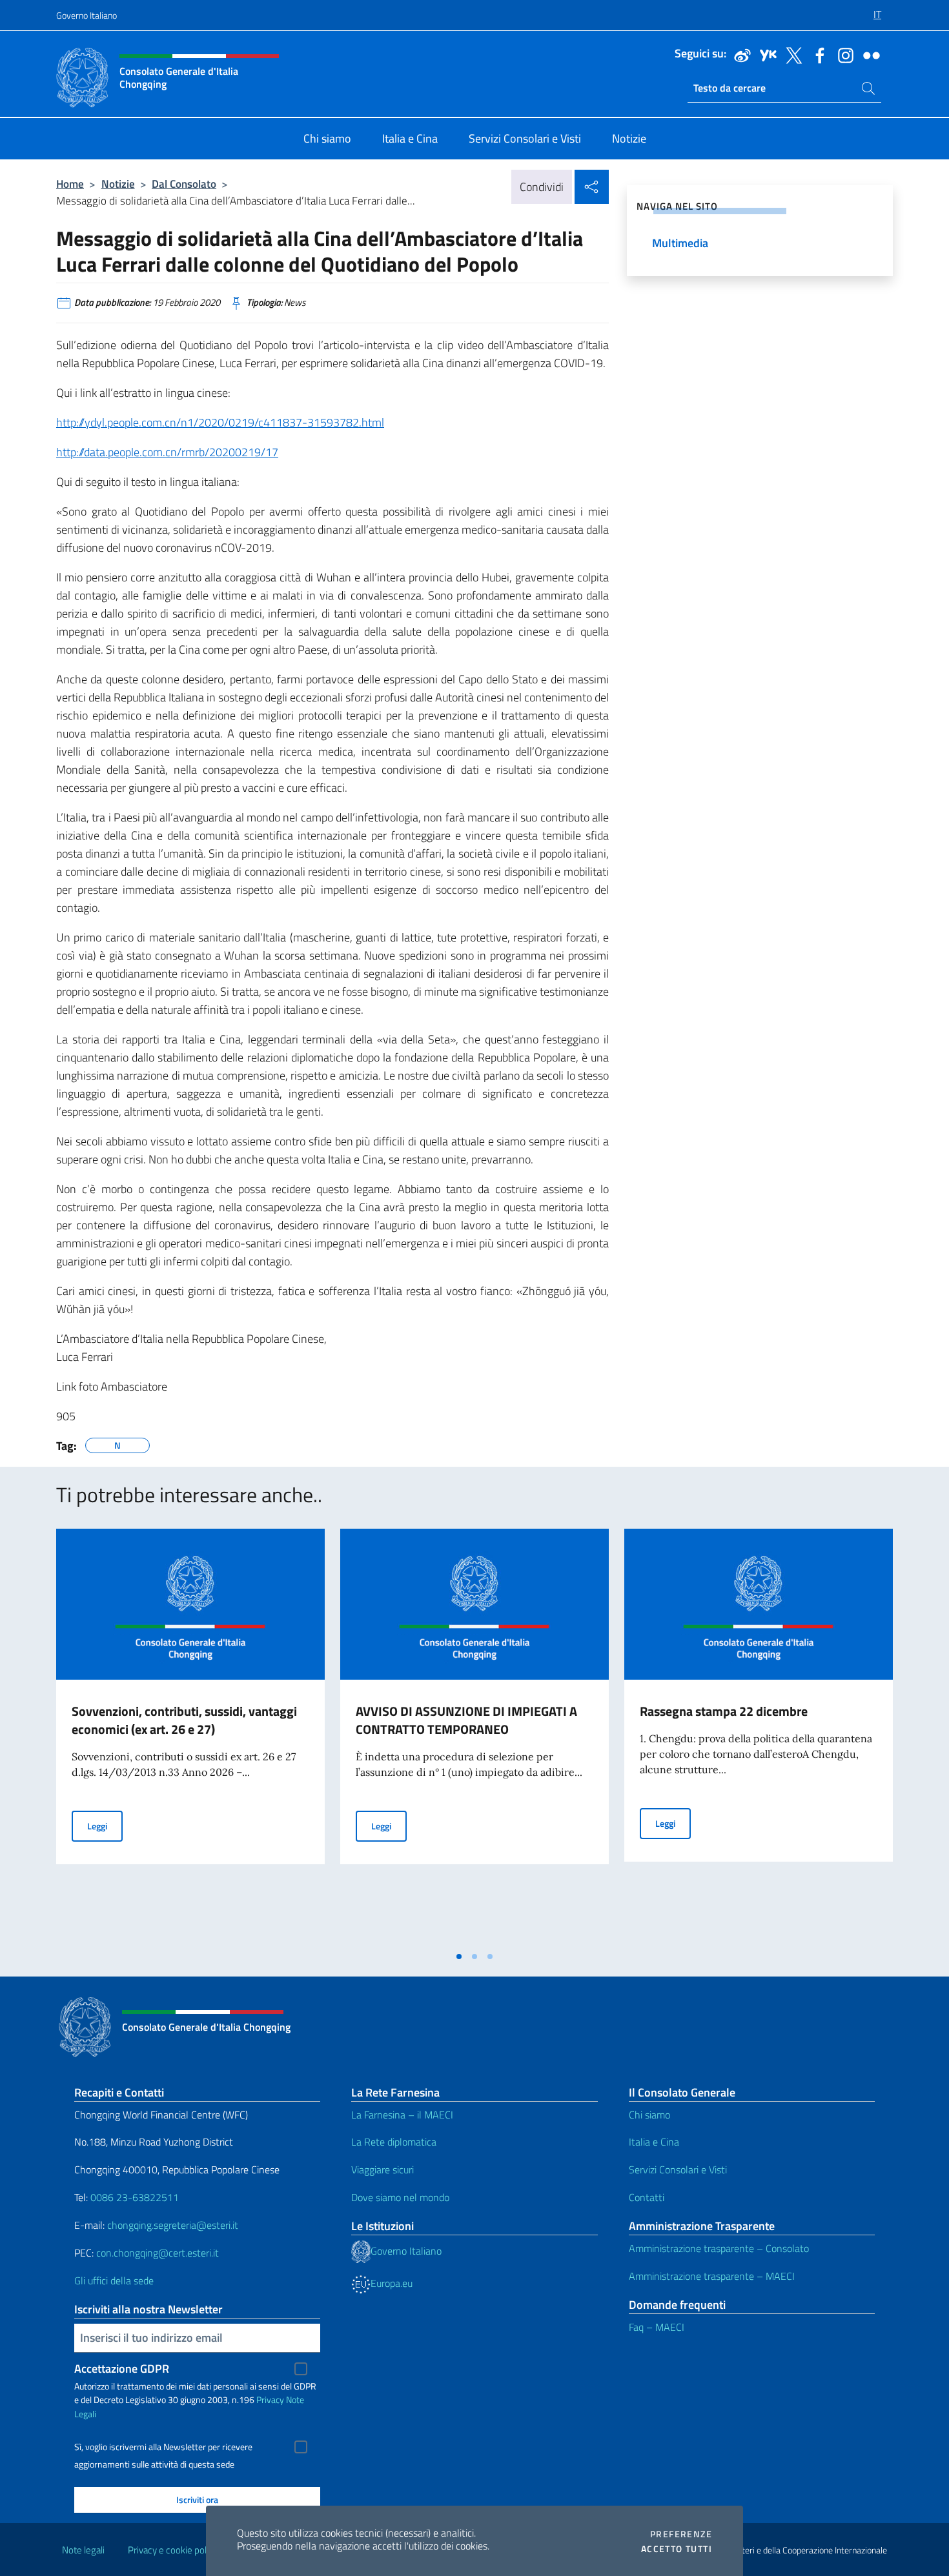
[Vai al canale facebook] (817, 54)
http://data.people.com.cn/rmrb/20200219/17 (167, 452)
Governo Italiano (87, 15)
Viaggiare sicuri (383, 2169)
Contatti (647, 2197)
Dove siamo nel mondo (400, 2197)
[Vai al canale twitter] (791, 54)
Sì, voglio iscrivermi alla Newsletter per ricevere (163, 2447)
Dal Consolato (184, 184)
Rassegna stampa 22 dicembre (724, 1711)
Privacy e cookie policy (173, 2550)
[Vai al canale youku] (765, 54)
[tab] (459, 1957)
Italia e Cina (654, 2142)
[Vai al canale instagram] (842, 54)
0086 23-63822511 (135, 2197)
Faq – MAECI (657, 2327)
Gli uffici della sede (114, 2280)
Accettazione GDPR (122, 2369)
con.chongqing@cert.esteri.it (158, 2253)
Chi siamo (649, 2115)
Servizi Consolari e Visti (678, 2169)
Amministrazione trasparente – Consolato (719, 2248)
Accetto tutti (677, 2549)
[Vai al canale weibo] (739, 54)
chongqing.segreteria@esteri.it (173, 2225)
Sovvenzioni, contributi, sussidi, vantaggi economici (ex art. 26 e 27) (184, 1720)
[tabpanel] (190, 1736)
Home (70, 184)
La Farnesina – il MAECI (402, 2115)
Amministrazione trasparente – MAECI (712, 2276)
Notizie (118, 184)
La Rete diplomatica (394, 2142)
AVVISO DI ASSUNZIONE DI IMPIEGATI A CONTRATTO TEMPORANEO (466, 1720)
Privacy (270, 2400)
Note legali (83, 2550)
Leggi (105, 1826)
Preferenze (681, 2534)
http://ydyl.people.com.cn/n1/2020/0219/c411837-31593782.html (220, 422)
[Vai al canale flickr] (868, 54)
